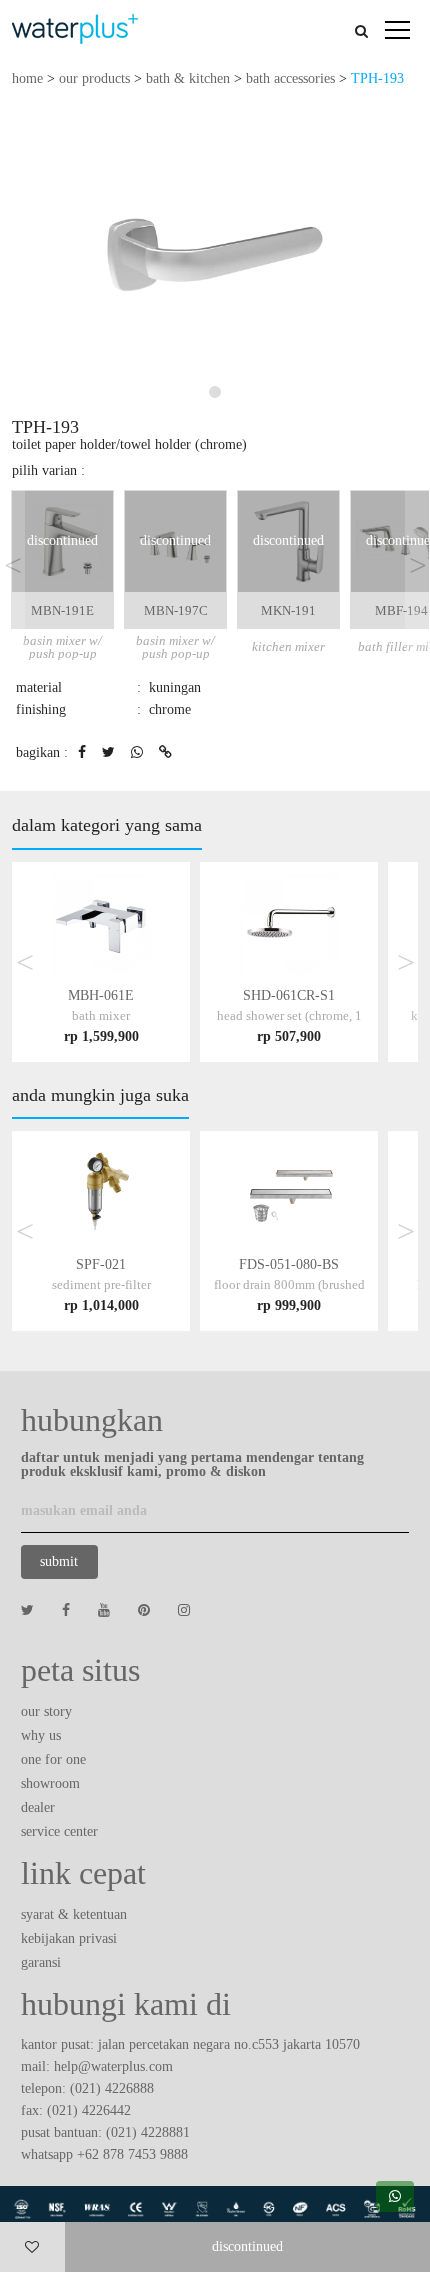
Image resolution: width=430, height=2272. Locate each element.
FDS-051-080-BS (289, 1284)
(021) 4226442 (89, 2110)
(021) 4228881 (148, 2132)
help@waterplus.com (113, 2066)
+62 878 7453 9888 (132, 2154)
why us (41, 1735)
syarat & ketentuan (74, 1914)
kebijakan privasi (69, 1938)
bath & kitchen (188, 78)
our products (94, 78)
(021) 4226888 (112, 2088)
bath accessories (290, 78)
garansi (41, 1962)
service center (59, 1831)
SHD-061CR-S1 (289, 1015)
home (27, 78)
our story (46, 1711)
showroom (50, 1783)
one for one (53, 1759)
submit (59, 1561)
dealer (38, 1807)
